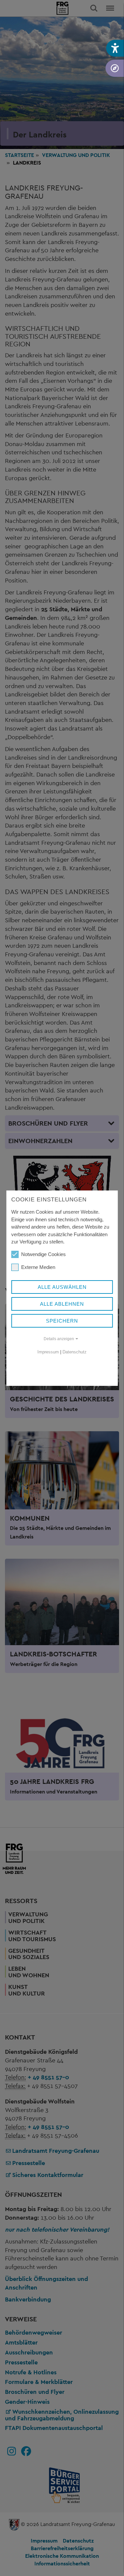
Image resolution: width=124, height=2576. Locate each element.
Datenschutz (75, 1352)
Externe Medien (38, 1267)
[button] (115, 48)
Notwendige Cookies (43, 1254)
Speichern (62, 1321)
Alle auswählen (62, 1287)
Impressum (48, 1352)
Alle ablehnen (62, 1304)
